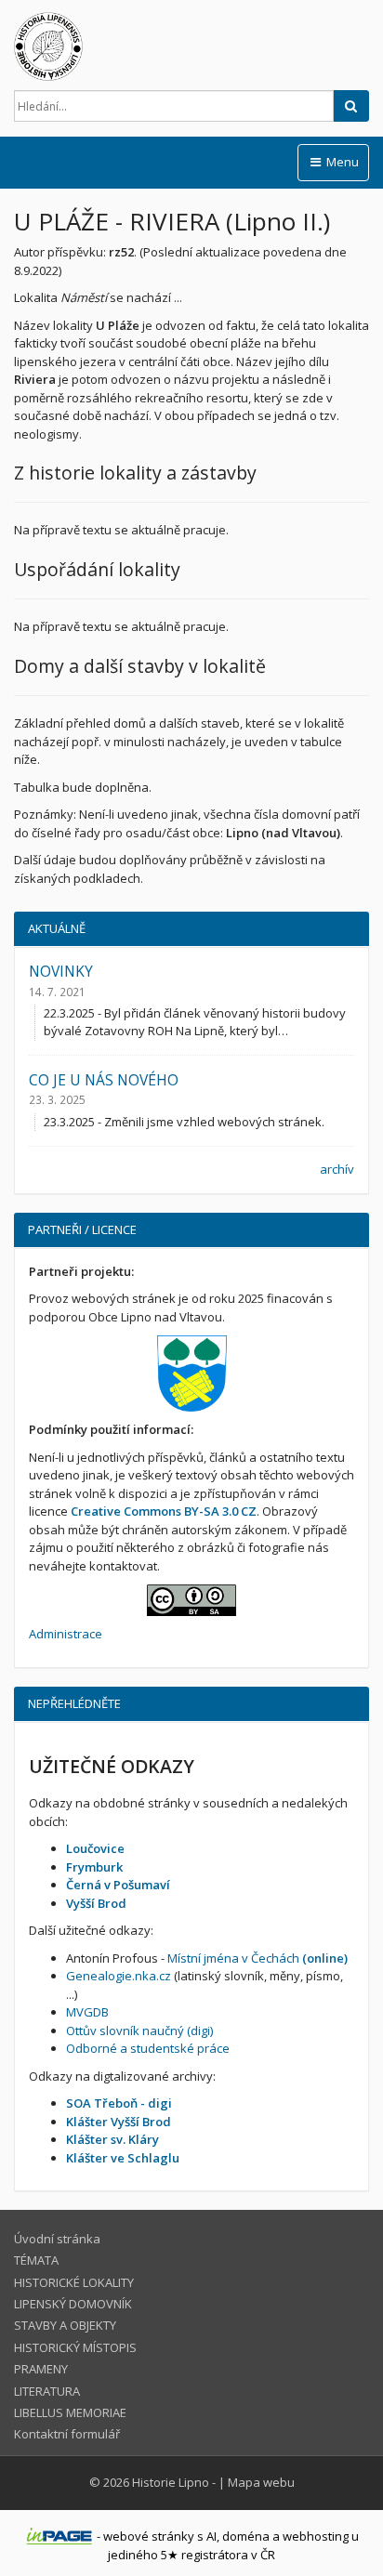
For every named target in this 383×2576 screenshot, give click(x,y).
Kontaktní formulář (67, 2434)
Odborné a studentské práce (148, 2048)
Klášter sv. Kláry (112, 2139)
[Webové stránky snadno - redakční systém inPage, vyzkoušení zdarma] (59, 2536)
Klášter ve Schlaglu (123, 2158)
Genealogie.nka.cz (119, 1976)
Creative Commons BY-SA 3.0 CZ (164, 1511)
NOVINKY (61, 971)
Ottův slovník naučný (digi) (139, 2031)
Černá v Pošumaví (118, 1885)
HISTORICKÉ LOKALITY (74, 2282)
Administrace (66, 1634)
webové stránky (149, 2536)
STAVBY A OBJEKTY (65, 2325)
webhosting (316, 2536)
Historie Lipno (171, 2482)
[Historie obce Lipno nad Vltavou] (191, 46)
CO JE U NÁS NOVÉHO (104, 1080)
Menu (341, 162)
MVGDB (87, 2012)
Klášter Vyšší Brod (119, 2122)
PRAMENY (41, 2369)
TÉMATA (36, 2260)
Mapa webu (261, 2482)
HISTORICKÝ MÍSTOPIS (75, 2347)
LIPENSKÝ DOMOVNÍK (73, 2304)
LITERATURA (47, 2391)
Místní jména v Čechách (258, 1958)
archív (337, 1169)
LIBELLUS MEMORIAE (70, 2412)
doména (246, 2536)
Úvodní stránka (57, 2239)
